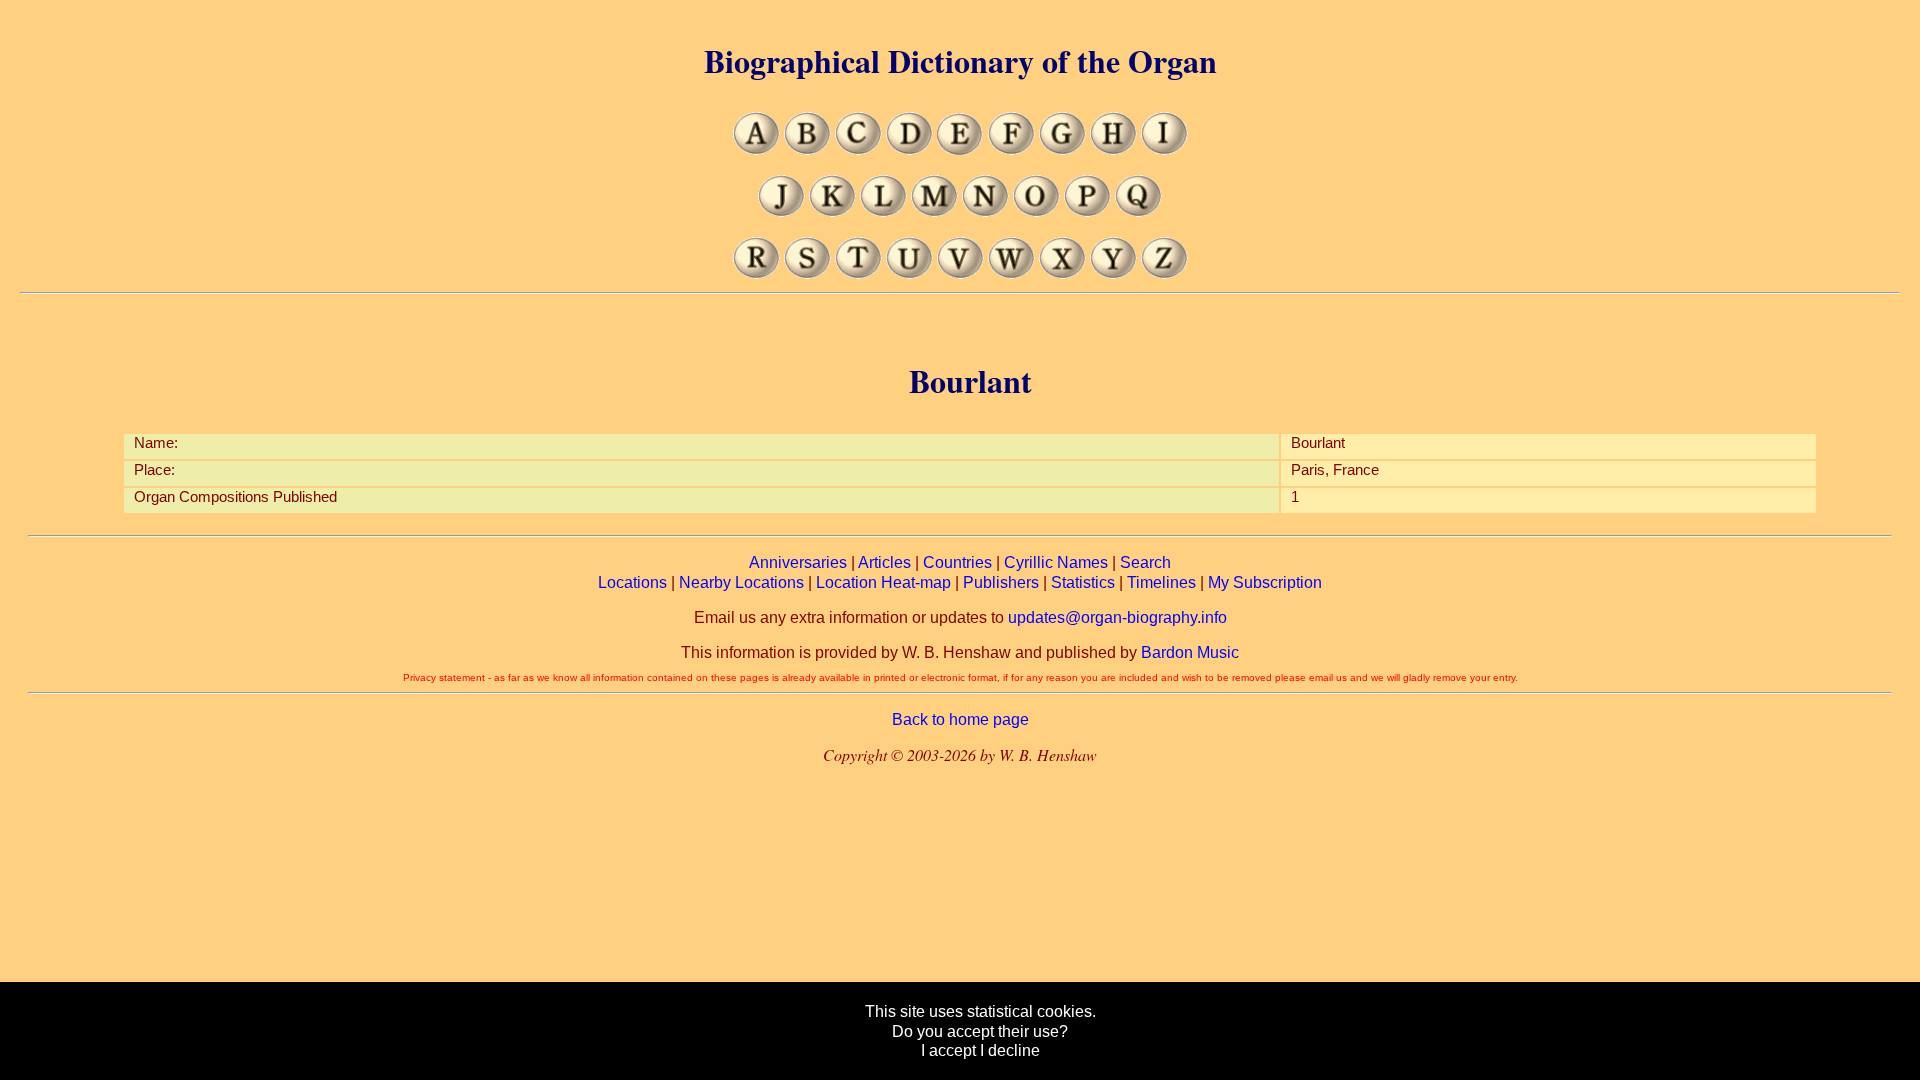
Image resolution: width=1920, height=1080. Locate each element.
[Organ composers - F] (1011, 149)
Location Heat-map (883, 582)
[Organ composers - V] (960, 273)
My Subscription (1265, 582)
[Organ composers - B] (807, 149)
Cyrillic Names (1056, 562)
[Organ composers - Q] (1138, 211)
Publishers (1001, 582)
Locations (632, 582)
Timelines (1161, 582)
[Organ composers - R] (756, 273)
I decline (1010, 1050)
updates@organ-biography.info (1117, 617)
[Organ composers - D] (909, 149)
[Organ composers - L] (883, 211)
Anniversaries (798, 562)
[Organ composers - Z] (1164, 273)
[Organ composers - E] (960, 149)
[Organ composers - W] (1011, 273)
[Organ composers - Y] (1113, 273)
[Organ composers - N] (985, 211)
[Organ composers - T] (858, 273)
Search (1145, 562)
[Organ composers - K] (832, 211)
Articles (884, 562)
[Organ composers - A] (756, 149)
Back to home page (960, 719)
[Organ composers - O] (1036, 211)
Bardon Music (1190, 652)
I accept (948, 1050)
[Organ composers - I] (1164, 149)
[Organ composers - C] (858, 149)
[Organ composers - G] (1062, 149)
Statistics (1083, 582)
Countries (957, 562)
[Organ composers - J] (781, 211)
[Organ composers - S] (807, 273)
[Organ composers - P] (1087, 211)
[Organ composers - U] (909, 273)
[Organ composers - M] (934, 211)
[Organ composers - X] (1062, 273)
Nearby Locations (741, 582)
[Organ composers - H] (1113, 149)
